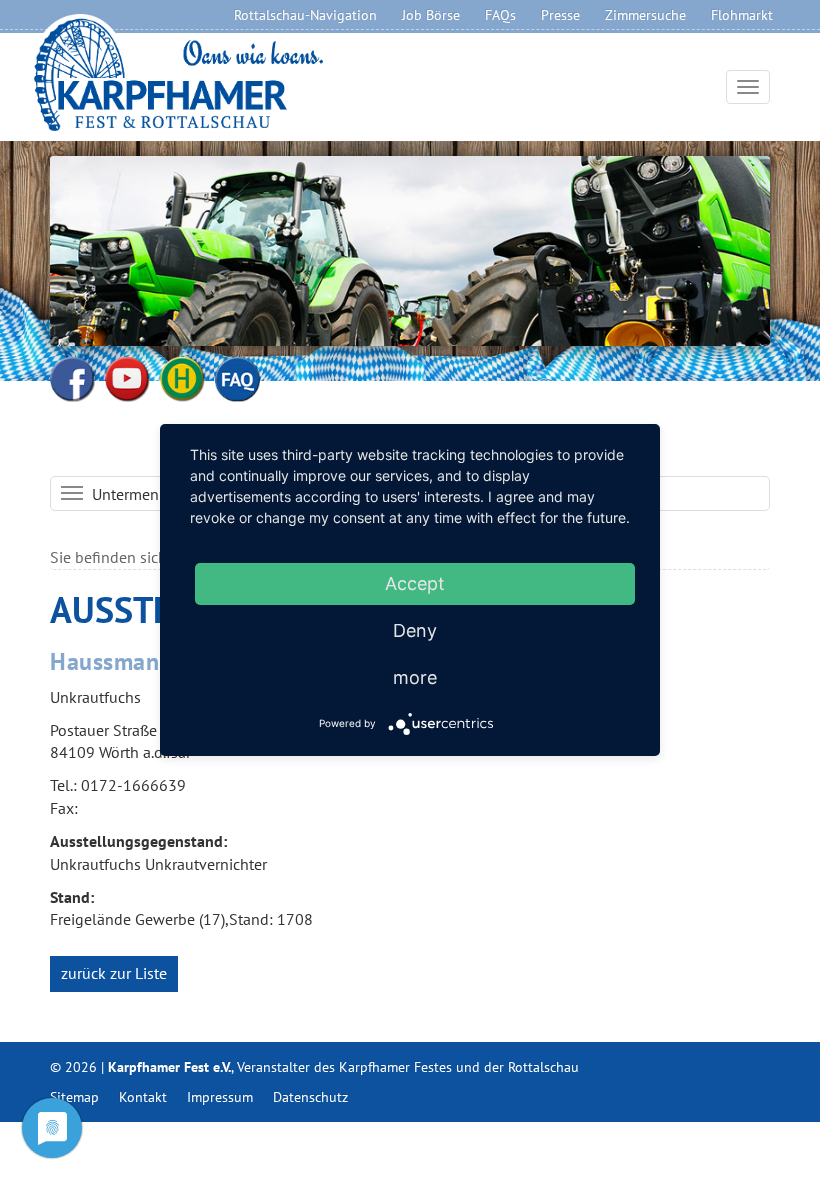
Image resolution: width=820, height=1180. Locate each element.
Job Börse (431, 15)
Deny (415, 630)
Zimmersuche (645, 15)
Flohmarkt (742, 15)
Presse (560, 15)
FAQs (500, 15)
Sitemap (74, 1097)
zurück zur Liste (114, 973)
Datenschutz (310, 1097)
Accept (415, 583)
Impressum (220, 1097)
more (415, 677)
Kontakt (143, 1097)
